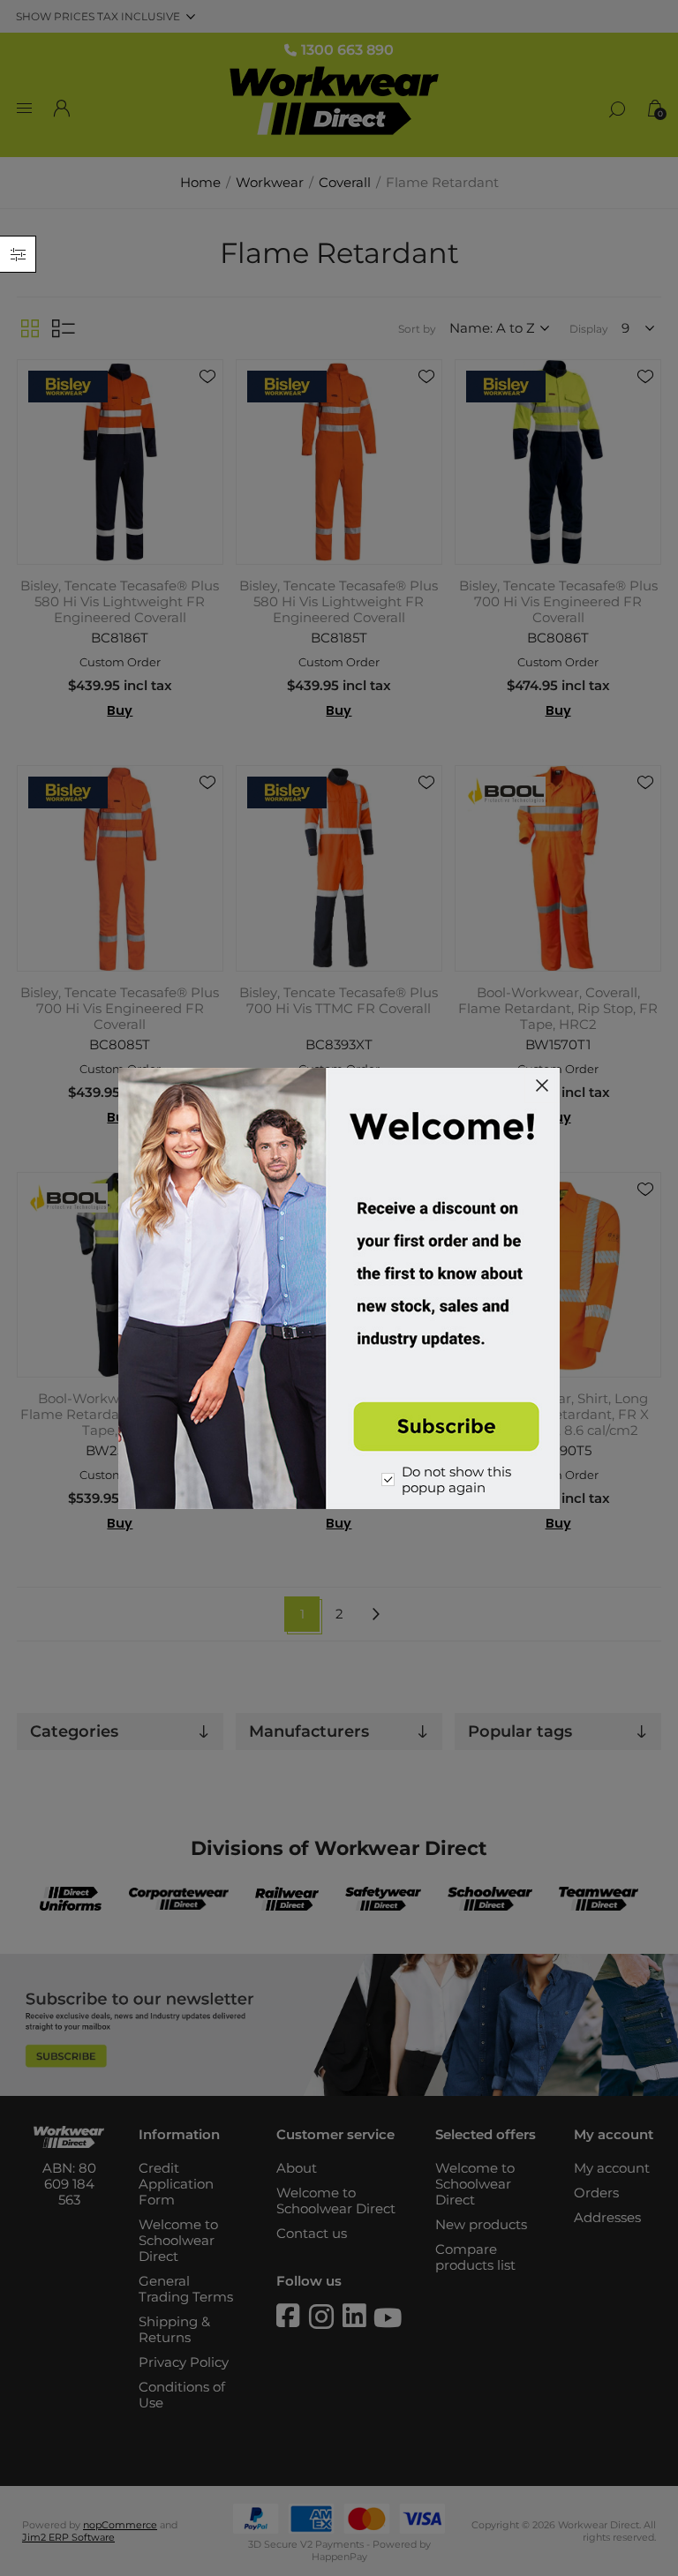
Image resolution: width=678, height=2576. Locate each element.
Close (542, 1085)
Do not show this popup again (456, 1480)
